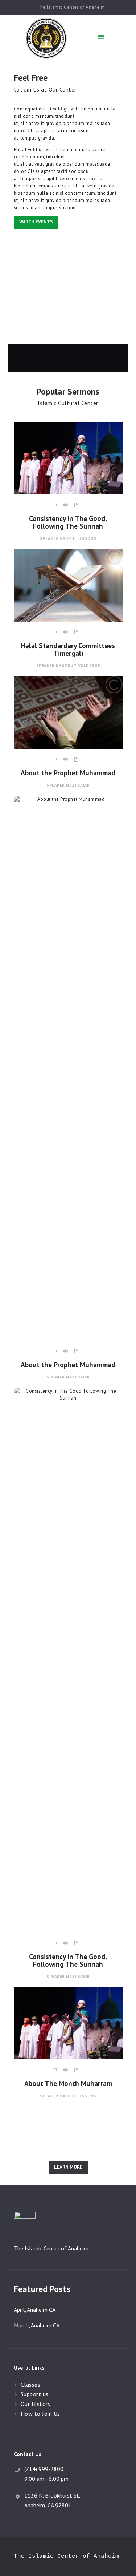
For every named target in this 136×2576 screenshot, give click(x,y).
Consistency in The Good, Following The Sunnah (68, 522)
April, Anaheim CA (35, 2310)
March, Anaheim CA (37, 2325)
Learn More (68, 2167)
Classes (31, 2385)
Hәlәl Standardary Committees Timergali (68, 649)
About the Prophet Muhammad (68, 773)
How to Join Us (40, 2414)
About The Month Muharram (68, 2083)
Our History (36, 2404)
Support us (35, 2394)
